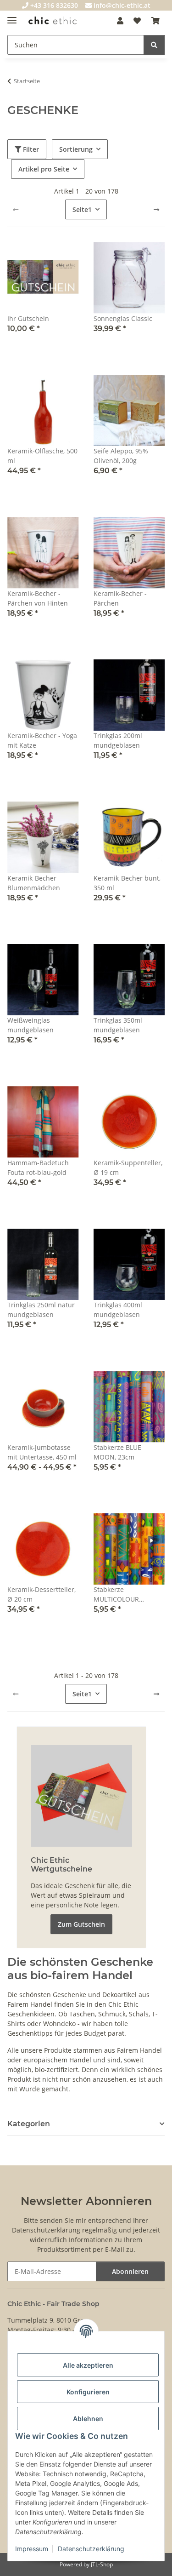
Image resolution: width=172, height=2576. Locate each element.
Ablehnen (88, 2419)
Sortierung (76, 149)
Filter (30, 149)
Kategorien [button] (29, 2124)
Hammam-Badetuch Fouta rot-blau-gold (38, 1168)
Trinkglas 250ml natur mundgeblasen (41, 1310)
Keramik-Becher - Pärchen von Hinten (38, 598)
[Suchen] (154, 45)
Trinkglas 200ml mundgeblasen (118, 740)
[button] (120, 21)
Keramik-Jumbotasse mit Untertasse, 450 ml (42, 1452)
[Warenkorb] (155, 21)
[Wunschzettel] (137, 21)
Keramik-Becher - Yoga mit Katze (42, 740)
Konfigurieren (88, 2392)
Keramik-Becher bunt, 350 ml (127, 883)
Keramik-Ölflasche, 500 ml (42, 456)
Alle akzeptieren (88, 2365)
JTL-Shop (102, 2564)
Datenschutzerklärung (91, 2549)
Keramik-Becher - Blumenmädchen (34, 883)
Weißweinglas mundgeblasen (31, 1025)
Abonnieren (130, 2271)
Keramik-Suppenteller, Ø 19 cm (128, 1168)
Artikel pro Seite (44, 169)
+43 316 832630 (53, 5)
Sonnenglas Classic (123, 318)
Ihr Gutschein (28, 318)
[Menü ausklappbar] (12, 16)
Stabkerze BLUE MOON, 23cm (117, 1452)
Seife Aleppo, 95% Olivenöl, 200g (121, 456)
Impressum (32, 2549)
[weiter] (156, 210)
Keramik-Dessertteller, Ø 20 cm (42, 1594)
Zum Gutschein (81, 1924)
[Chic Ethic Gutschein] (81, 1795)
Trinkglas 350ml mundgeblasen (118, 1025)
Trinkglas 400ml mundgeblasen (118, 1310)
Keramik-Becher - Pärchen (120, 598)
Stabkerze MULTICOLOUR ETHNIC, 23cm (116, 1594)
